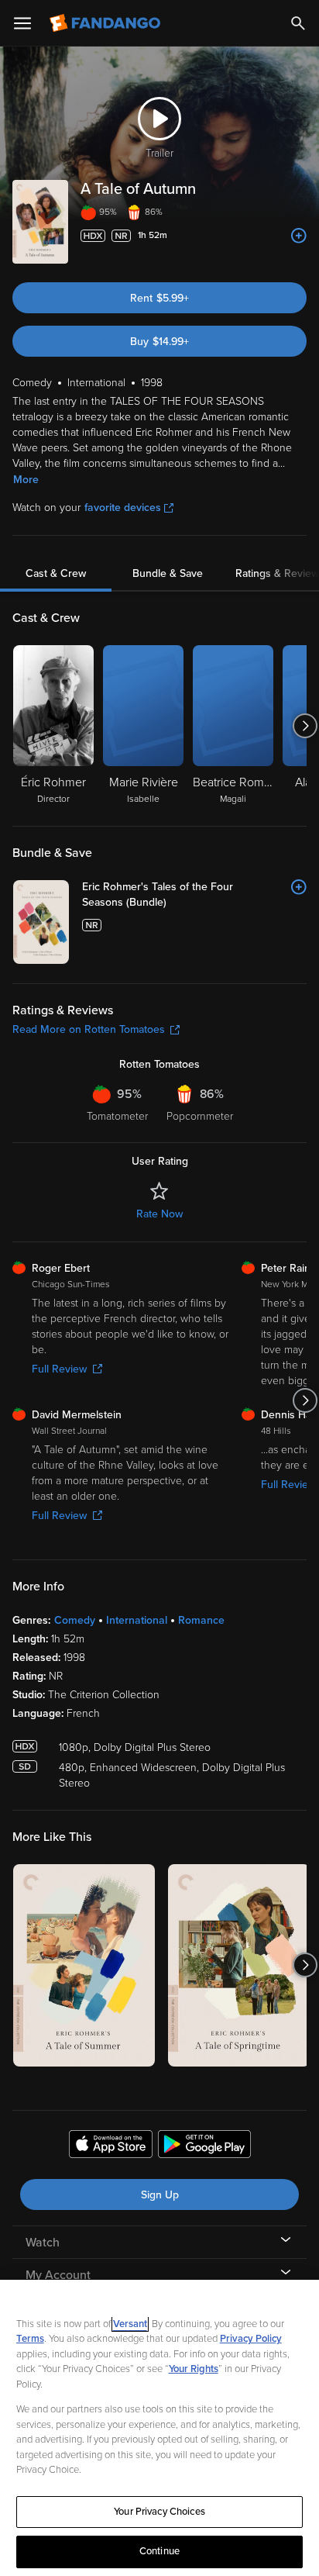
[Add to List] (299, 236)
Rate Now (159, 1214)
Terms (30, 2339)
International (137, 1620)
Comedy (75, 1620)
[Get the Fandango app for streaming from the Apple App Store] (111, 2146)
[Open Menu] (22, 23)
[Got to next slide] (305, 726)
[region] (159, 2428)
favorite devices (123, 508)
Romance (201, 1620)
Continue (159, 2551)
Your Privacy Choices (159, 2512)
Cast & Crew (56, 573)
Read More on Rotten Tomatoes (89, 1029)
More (26, 480)
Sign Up (160, 2195)
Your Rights (194, 2369)
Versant (130, 2324)
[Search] (298, 23)
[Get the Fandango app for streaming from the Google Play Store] (204, 2146)
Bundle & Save (168, 573)
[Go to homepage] (106, 23)
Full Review (59, 1369)
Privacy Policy (251, 2339)
